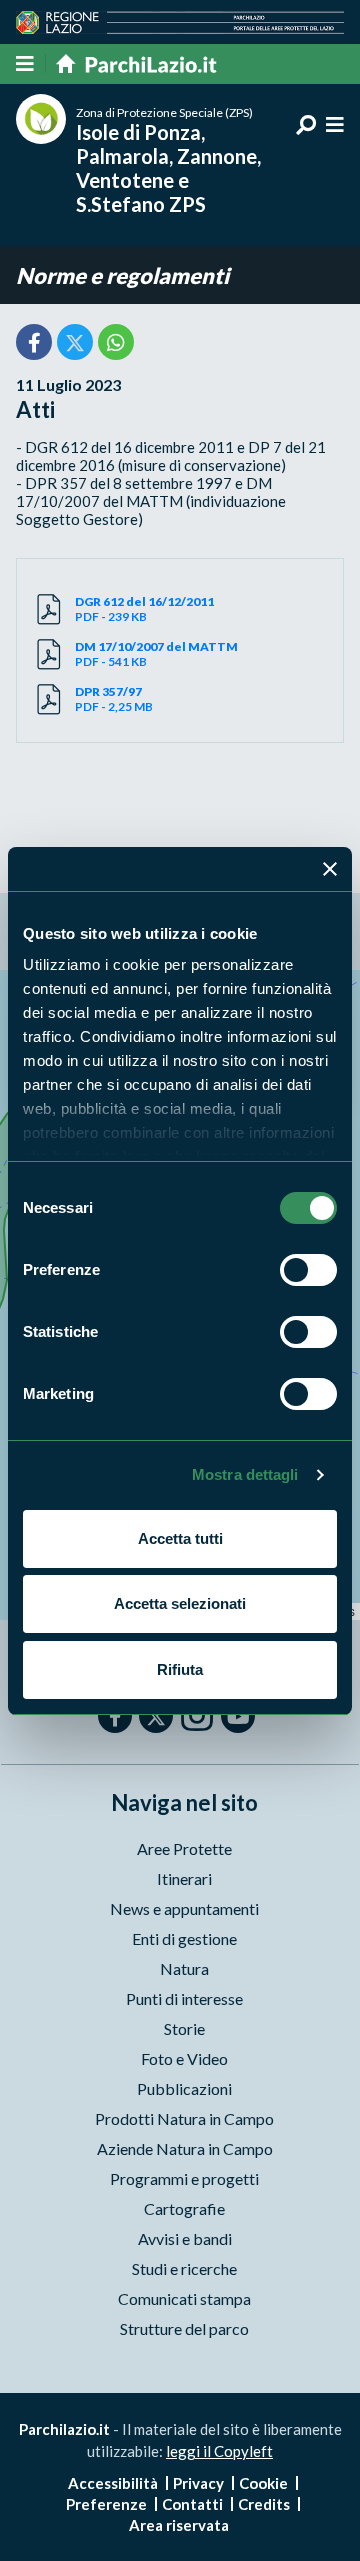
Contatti (192, 2504)
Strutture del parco (184, 2328)
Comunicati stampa (184, 2298)
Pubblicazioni (184, 2088)
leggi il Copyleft (219, 2451)
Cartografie (184, 2208)
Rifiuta (180, 1669)
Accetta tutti (180, 1538)
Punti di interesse (184, 1998)
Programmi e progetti (184, 2178)
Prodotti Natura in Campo (184, 2118)
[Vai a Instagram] (197, 1715)
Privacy (198, 2483)
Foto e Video (184, 2058)
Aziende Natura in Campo (185, 2148)
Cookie (263, 2483)
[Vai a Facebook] (115, 1716)
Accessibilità (113, 2483)
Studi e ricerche (184, 2268)
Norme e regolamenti (122, 275)
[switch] (308, 1270)
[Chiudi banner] (330, 869)
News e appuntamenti (184, 1908)
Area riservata (179, 2525)
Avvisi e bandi (185, 2238)
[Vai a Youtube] (238, 1716)
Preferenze (106, 2504)
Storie (184, 2028)
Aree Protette (184, 1848)
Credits (264, 2504)
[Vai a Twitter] (156, 1716)
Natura (184, 1968)
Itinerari (184, 1878)
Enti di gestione (184, 1938)
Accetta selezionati (180, 1603)
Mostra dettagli (245, 1474)
